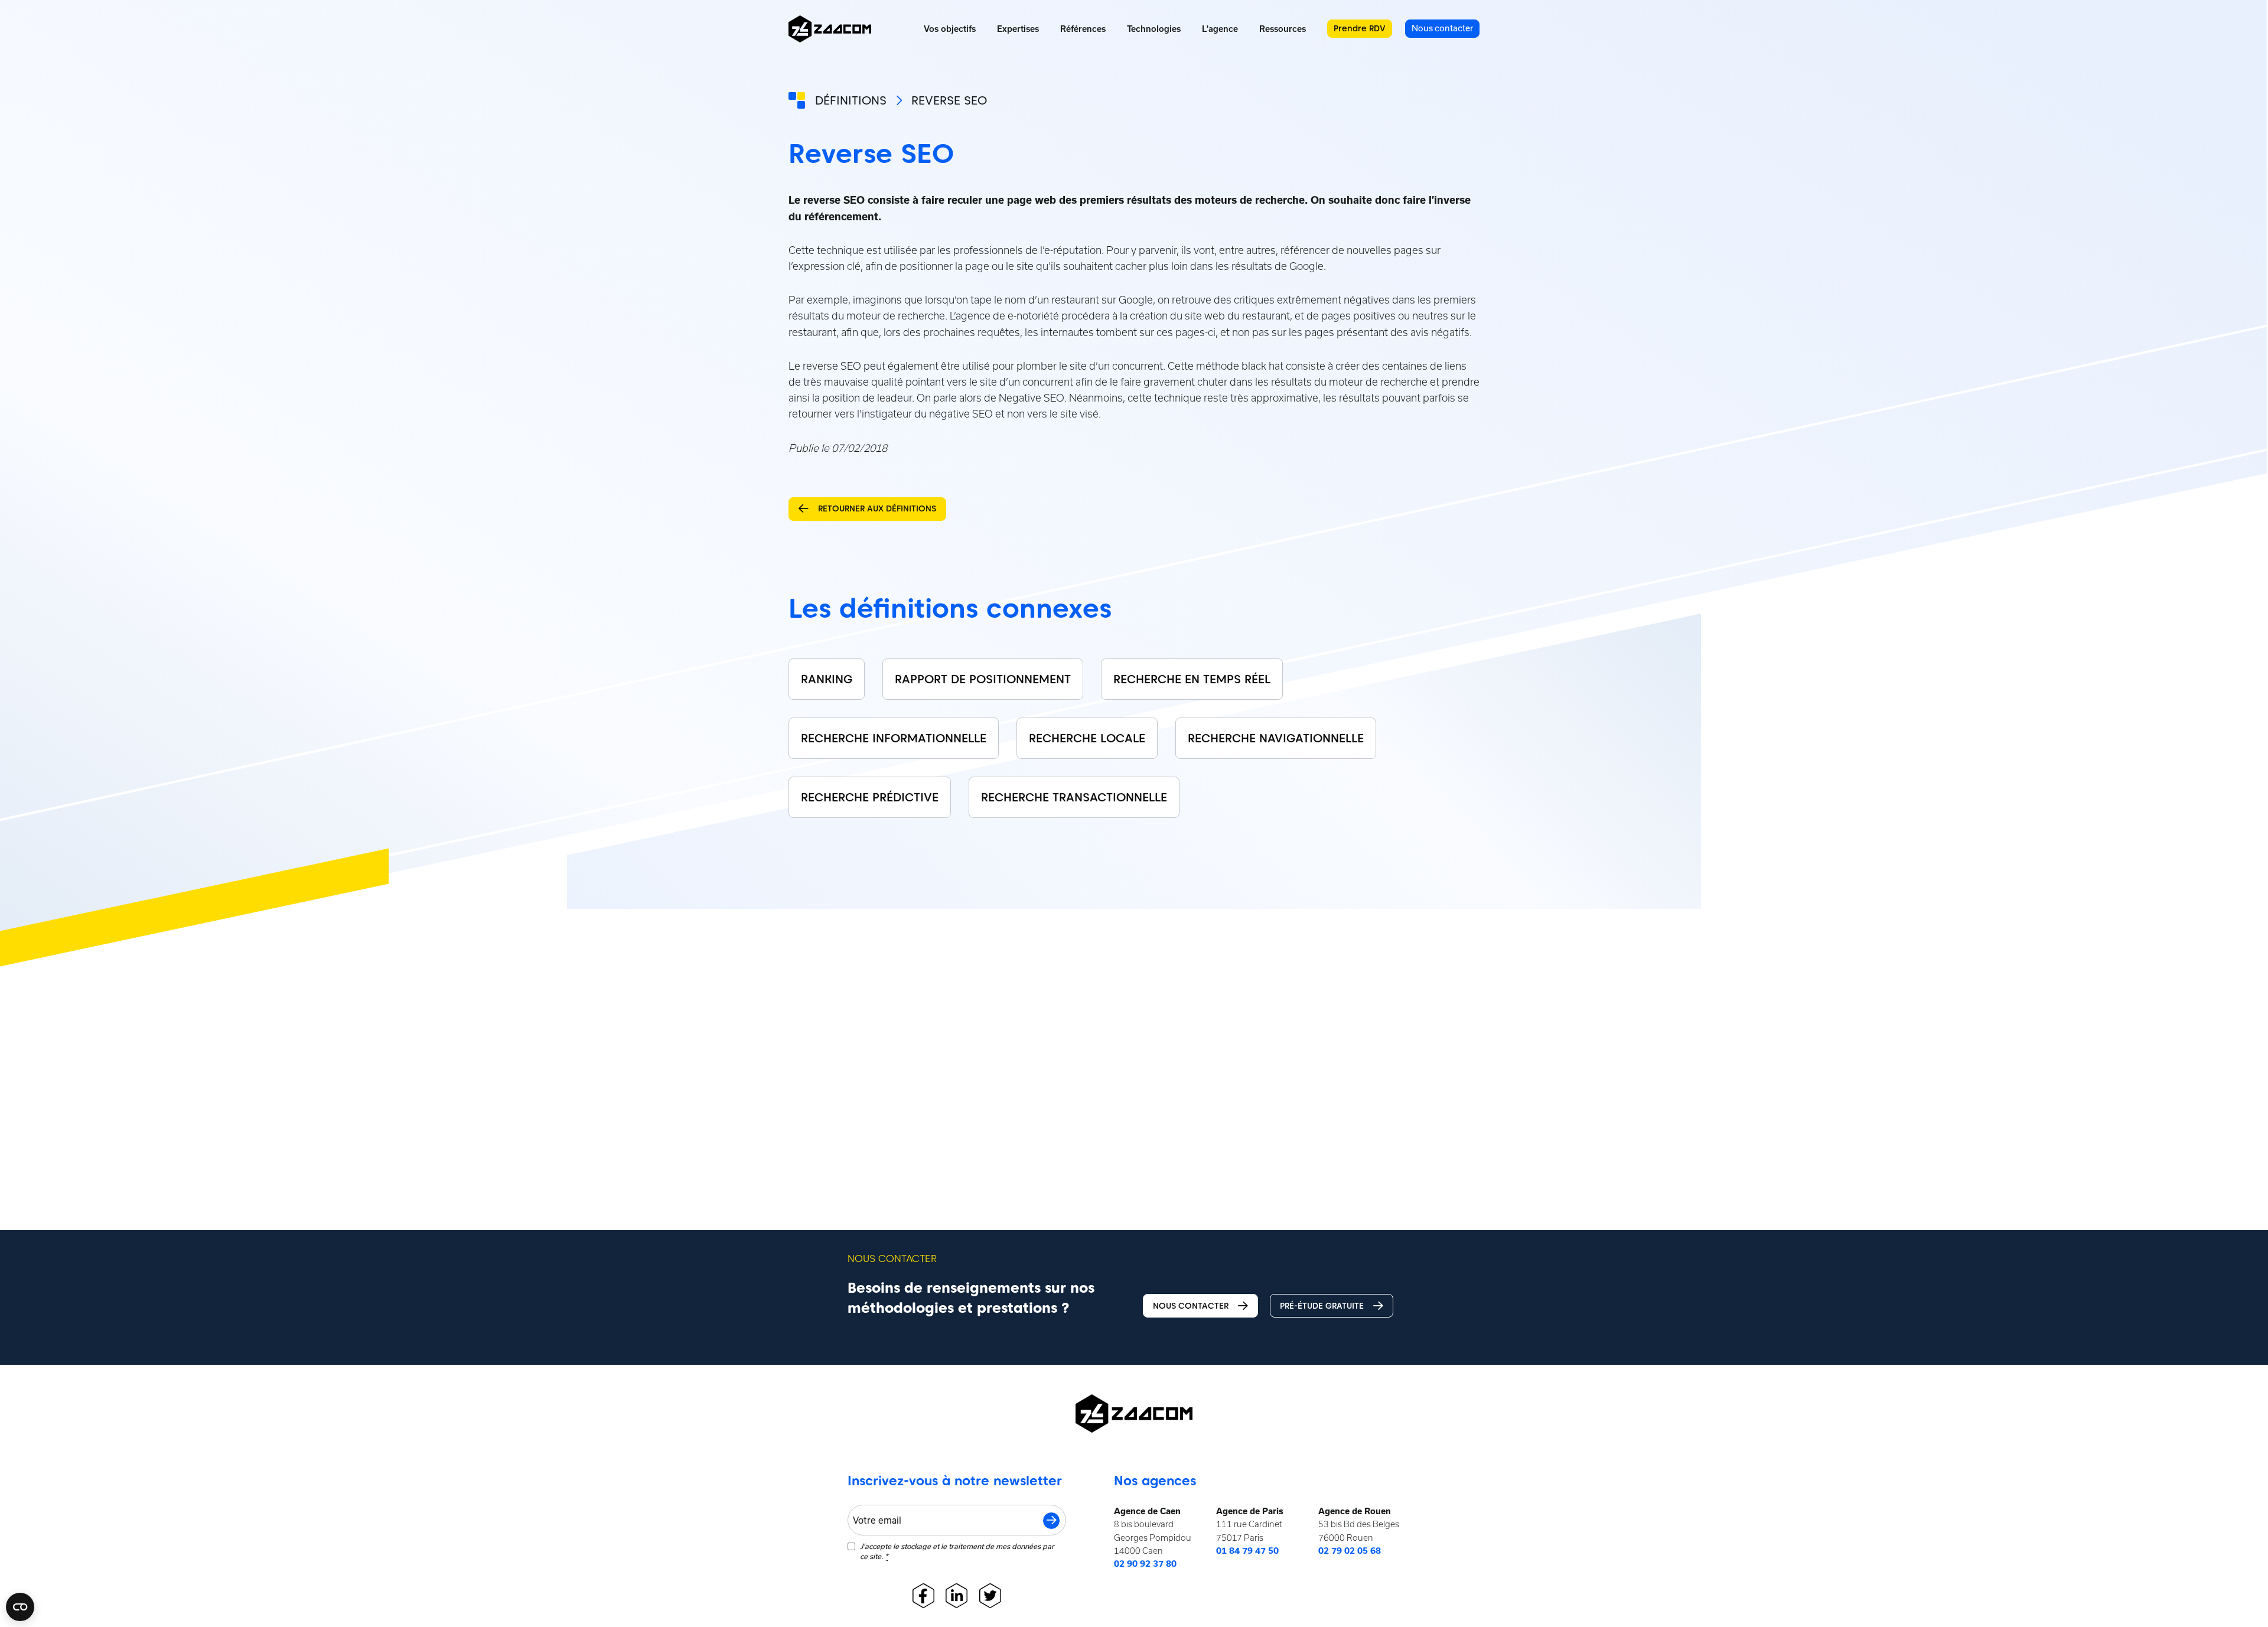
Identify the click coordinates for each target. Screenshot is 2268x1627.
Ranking (827, 679)
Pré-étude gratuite (1322, 1306)
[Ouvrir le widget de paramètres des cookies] (20, 1607)
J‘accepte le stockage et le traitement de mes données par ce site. (957, 1551)
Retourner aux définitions (877, 508)
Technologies (1154, 29)
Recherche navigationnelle (1276, 738)
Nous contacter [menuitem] (1442, 28)
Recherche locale (1087, 738)
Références (1083, 29)
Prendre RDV (1360, 28)
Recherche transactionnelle (1074, 797)
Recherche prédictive (870, 797)
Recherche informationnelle (894, 738)
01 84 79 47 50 (1247, 1551)
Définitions (851, 100)
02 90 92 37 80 (1145, 1564)
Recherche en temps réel (1192, 679)
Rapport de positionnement (983, 679)
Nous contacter (1191, 1306)
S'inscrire (1051, 1521)
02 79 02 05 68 (1350, 1551)
